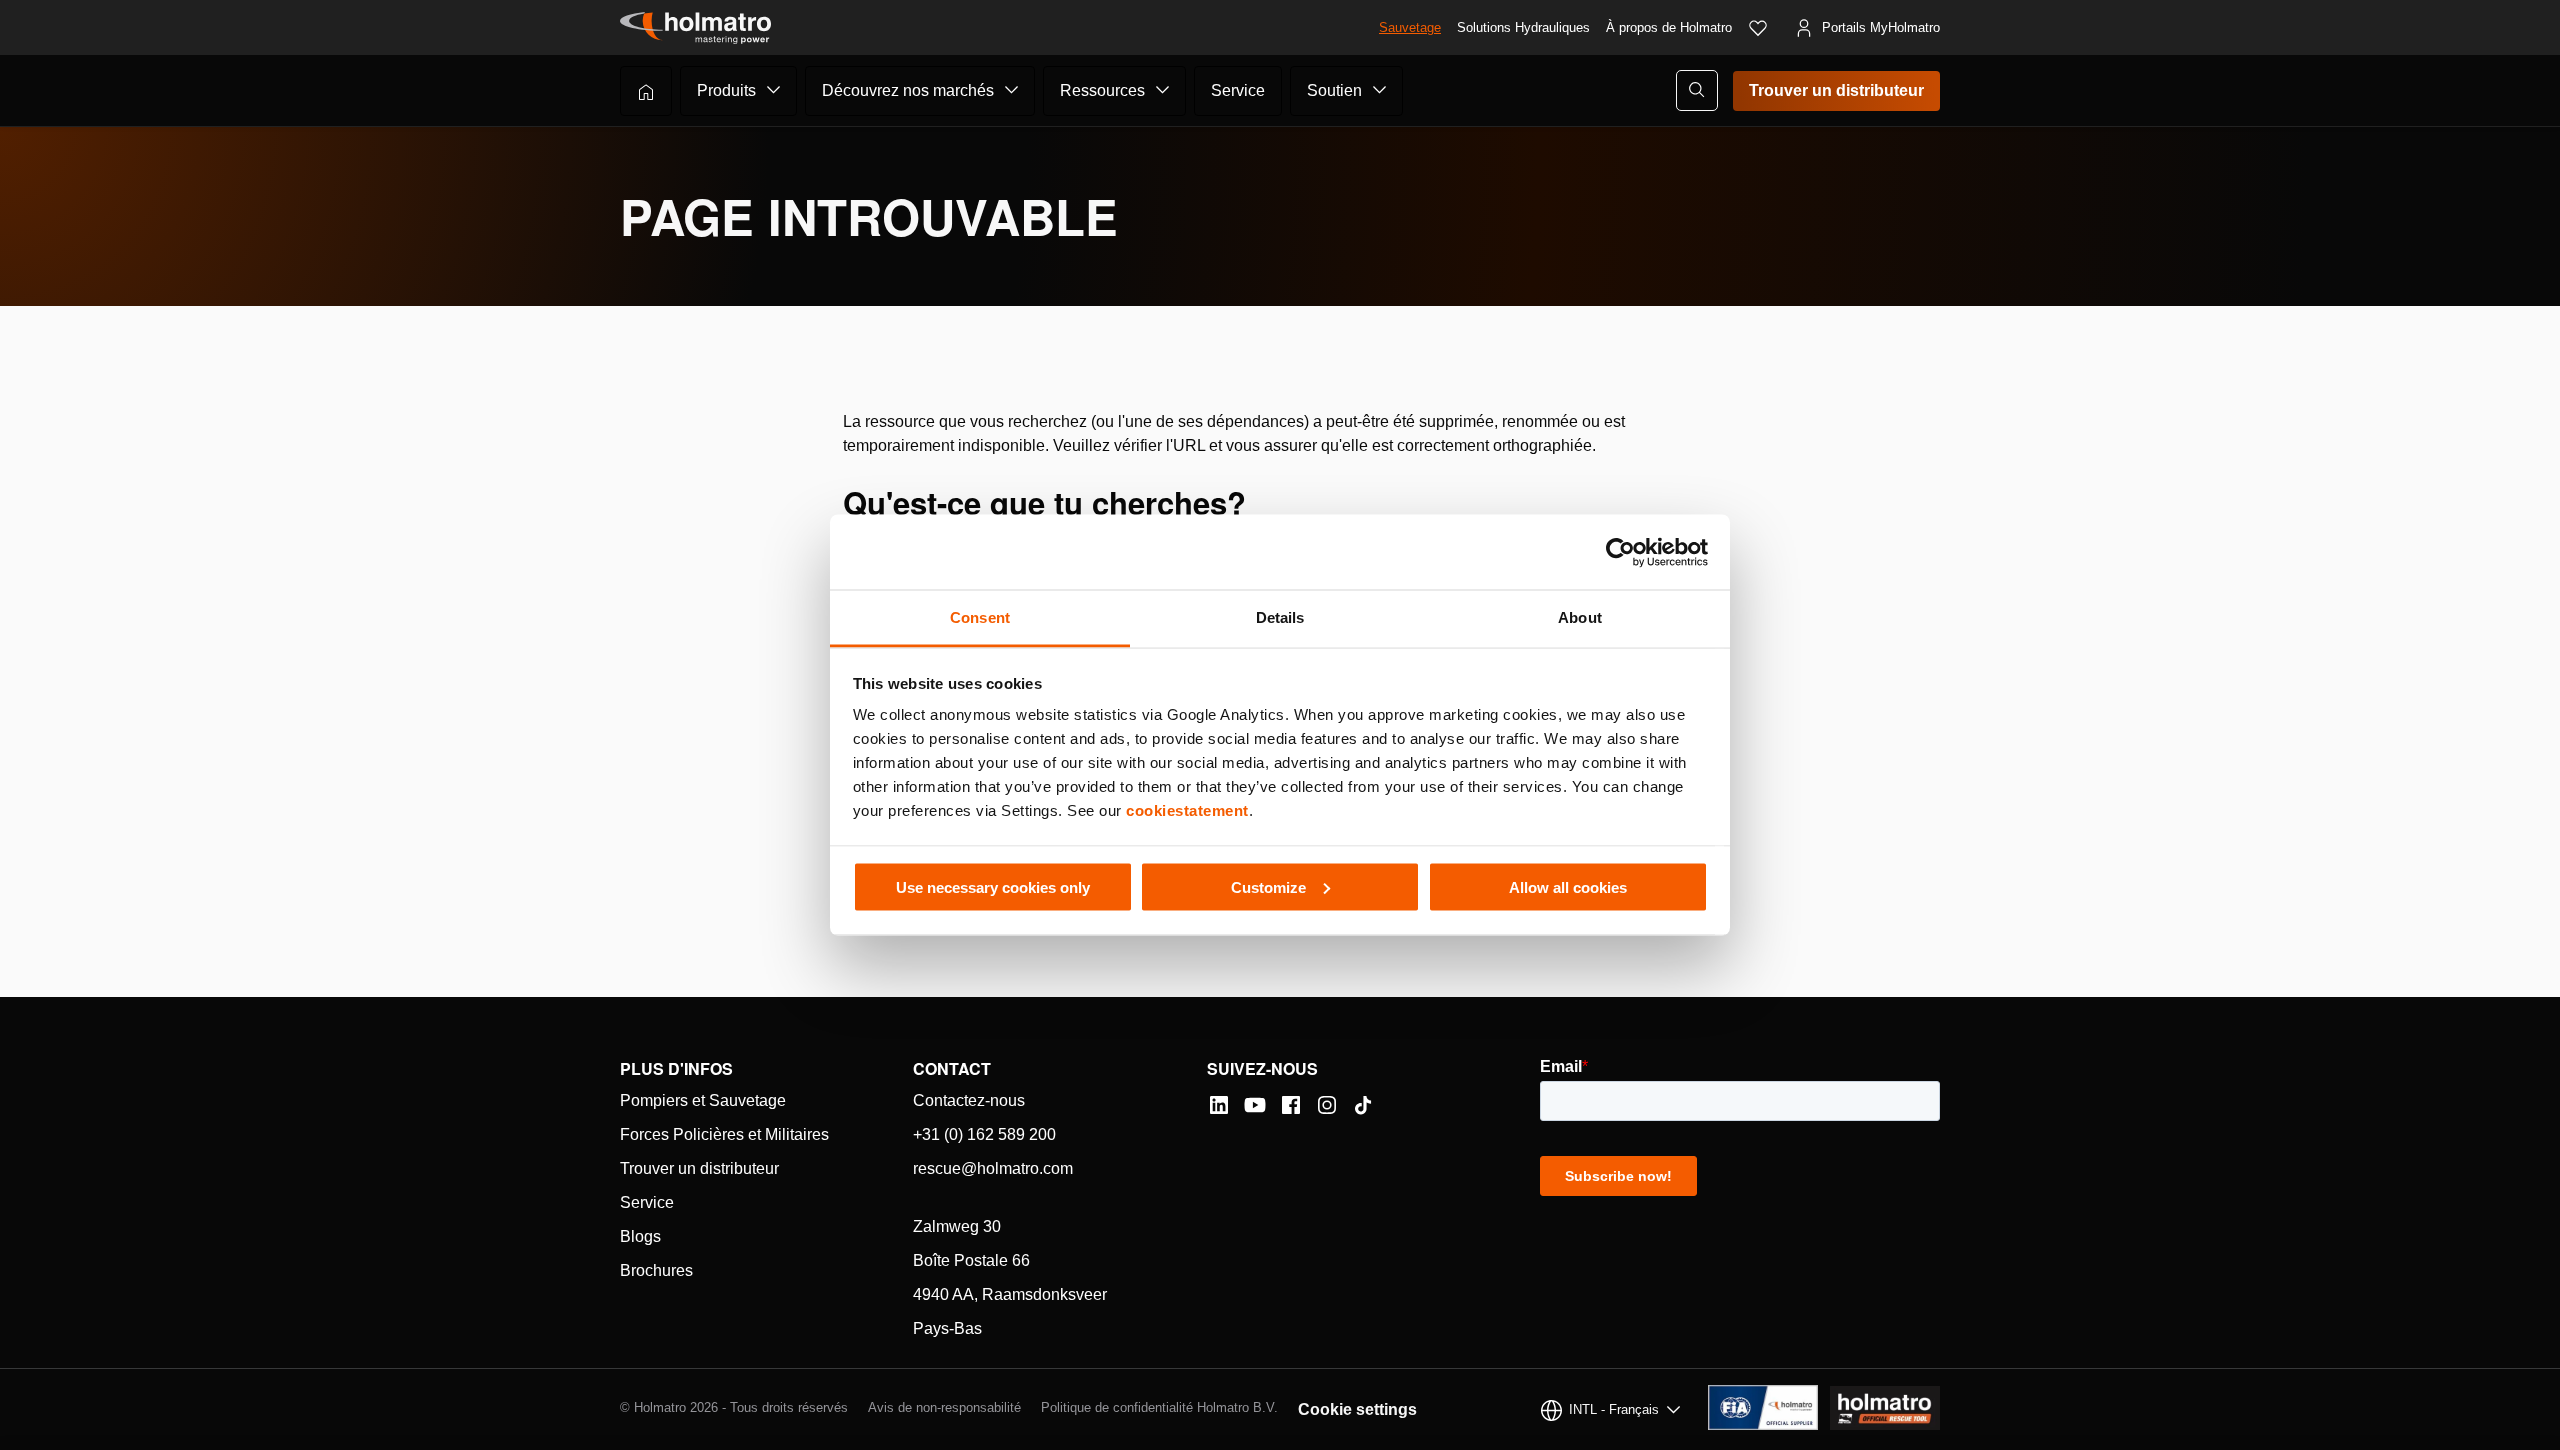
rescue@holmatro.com (993, 1168)
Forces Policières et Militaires (724, 1134)
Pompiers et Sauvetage (703, 1100)
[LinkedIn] (1219, 1105)
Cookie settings (1357, 1409)
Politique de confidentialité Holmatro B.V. (1159, 1407)
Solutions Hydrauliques (1523, 27)
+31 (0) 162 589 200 (984, 1134)
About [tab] (1580, 617)
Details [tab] (1280, 617)
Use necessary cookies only (993, 886)
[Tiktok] (1363, 1105)
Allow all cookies (1568, 886)
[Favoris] (1758, 28)
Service (1238, 90)
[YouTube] (1255, 1105)
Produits (726, 90)
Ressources (1102, 90)
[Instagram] (1327, 1105)
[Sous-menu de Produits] (774, 90)
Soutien (1334, 90)
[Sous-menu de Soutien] (1380, 90)
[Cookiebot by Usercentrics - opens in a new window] (1620, 552)
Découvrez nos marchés (908, 90)
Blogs (640, 1236)
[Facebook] (1291, 1105)
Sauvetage (1410, 27)
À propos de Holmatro (1669, 27)
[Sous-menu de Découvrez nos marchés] (1012, 90)
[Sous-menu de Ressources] (1163, 90)
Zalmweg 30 (957, 1226)
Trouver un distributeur (1836, 90)
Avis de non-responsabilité (944, 1407)
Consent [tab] (980, 617)
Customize (1268, 886)
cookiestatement (1187, 810)
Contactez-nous (969, 1100)
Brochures (656, 1270)
